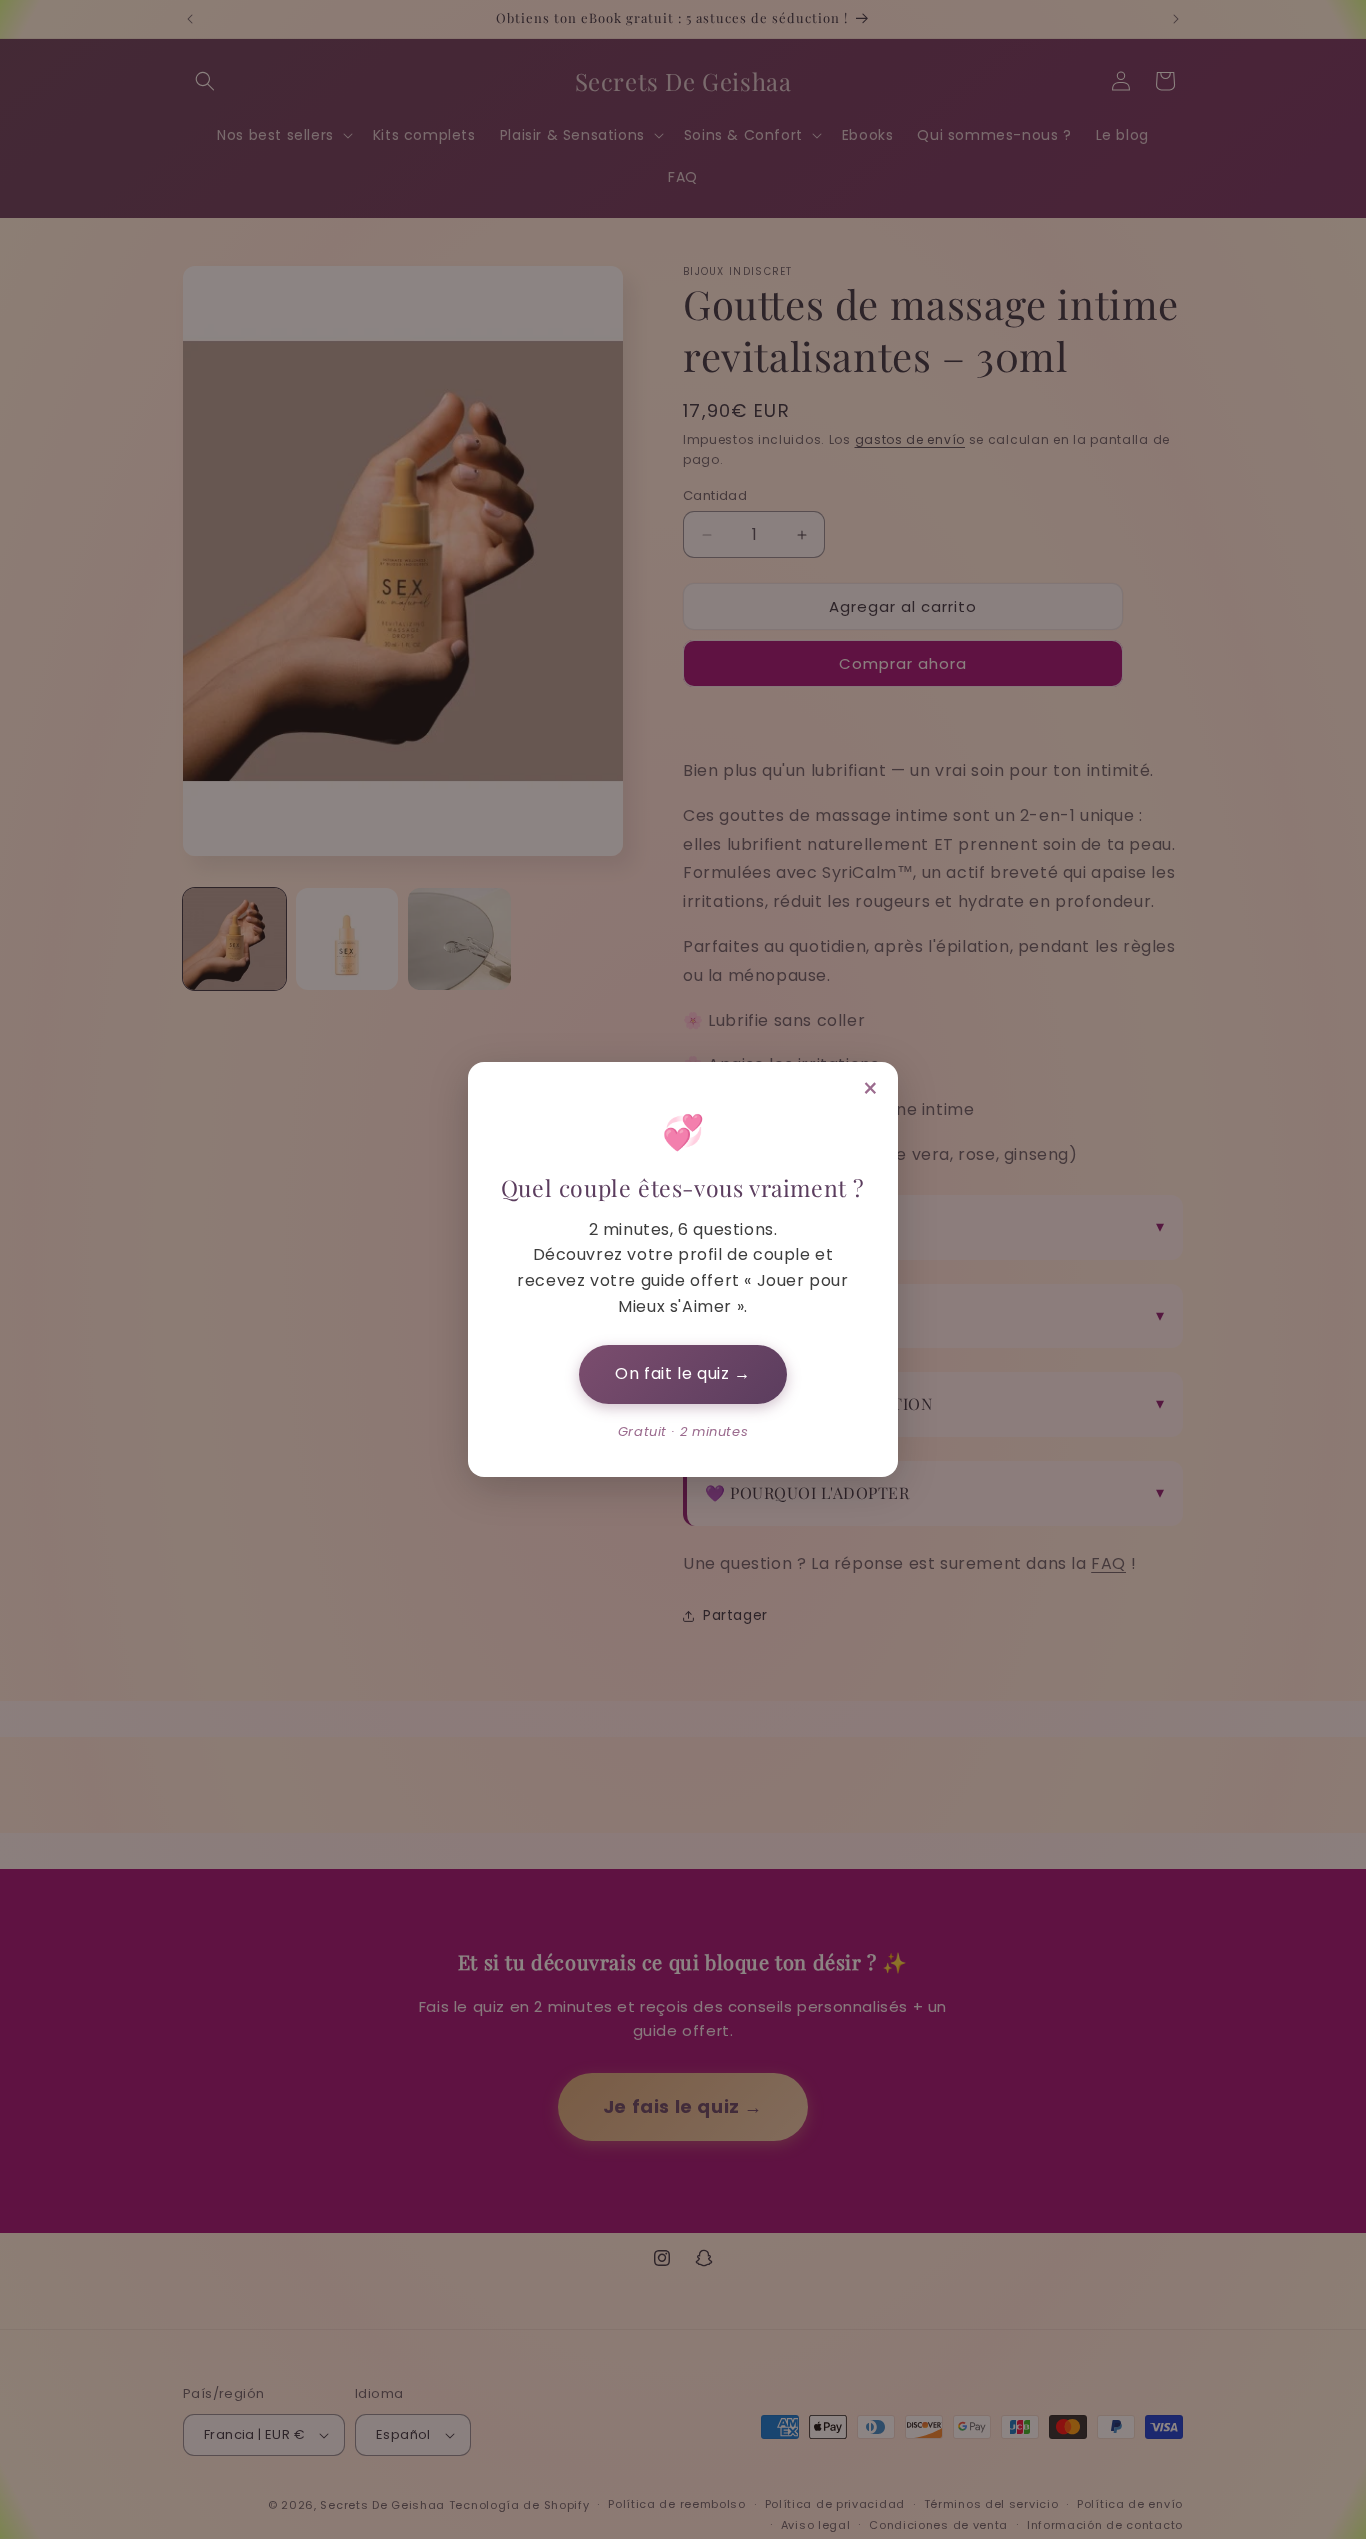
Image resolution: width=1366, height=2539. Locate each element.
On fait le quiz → (682, 1373)
